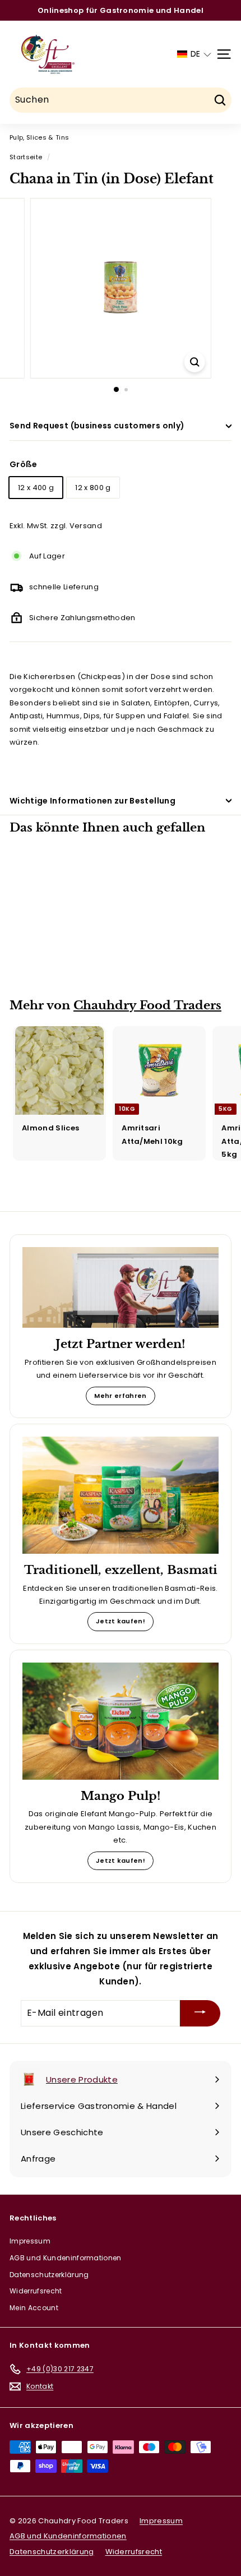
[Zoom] (194, 362)
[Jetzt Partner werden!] (121, 1287)
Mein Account (34, 2308)
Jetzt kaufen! (121, 1621)
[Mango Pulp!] (121, 1721)
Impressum (30, 2241)
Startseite (26, 157)
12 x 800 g (93, 488)
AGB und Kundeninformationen (66, 2258)
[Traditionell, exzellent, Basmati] (121, 1495)
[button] (194, 54)
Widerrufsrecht (36, 2291)
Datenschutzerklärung (49, 2275)
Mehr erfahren (120, 1396)
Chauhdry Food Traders (147, 1005)
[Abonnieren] (200, 2013)
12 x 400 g (36, 488)
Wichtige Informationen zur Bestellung (92, 801)
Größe (24, 464)
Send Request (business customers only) (97, 426)
